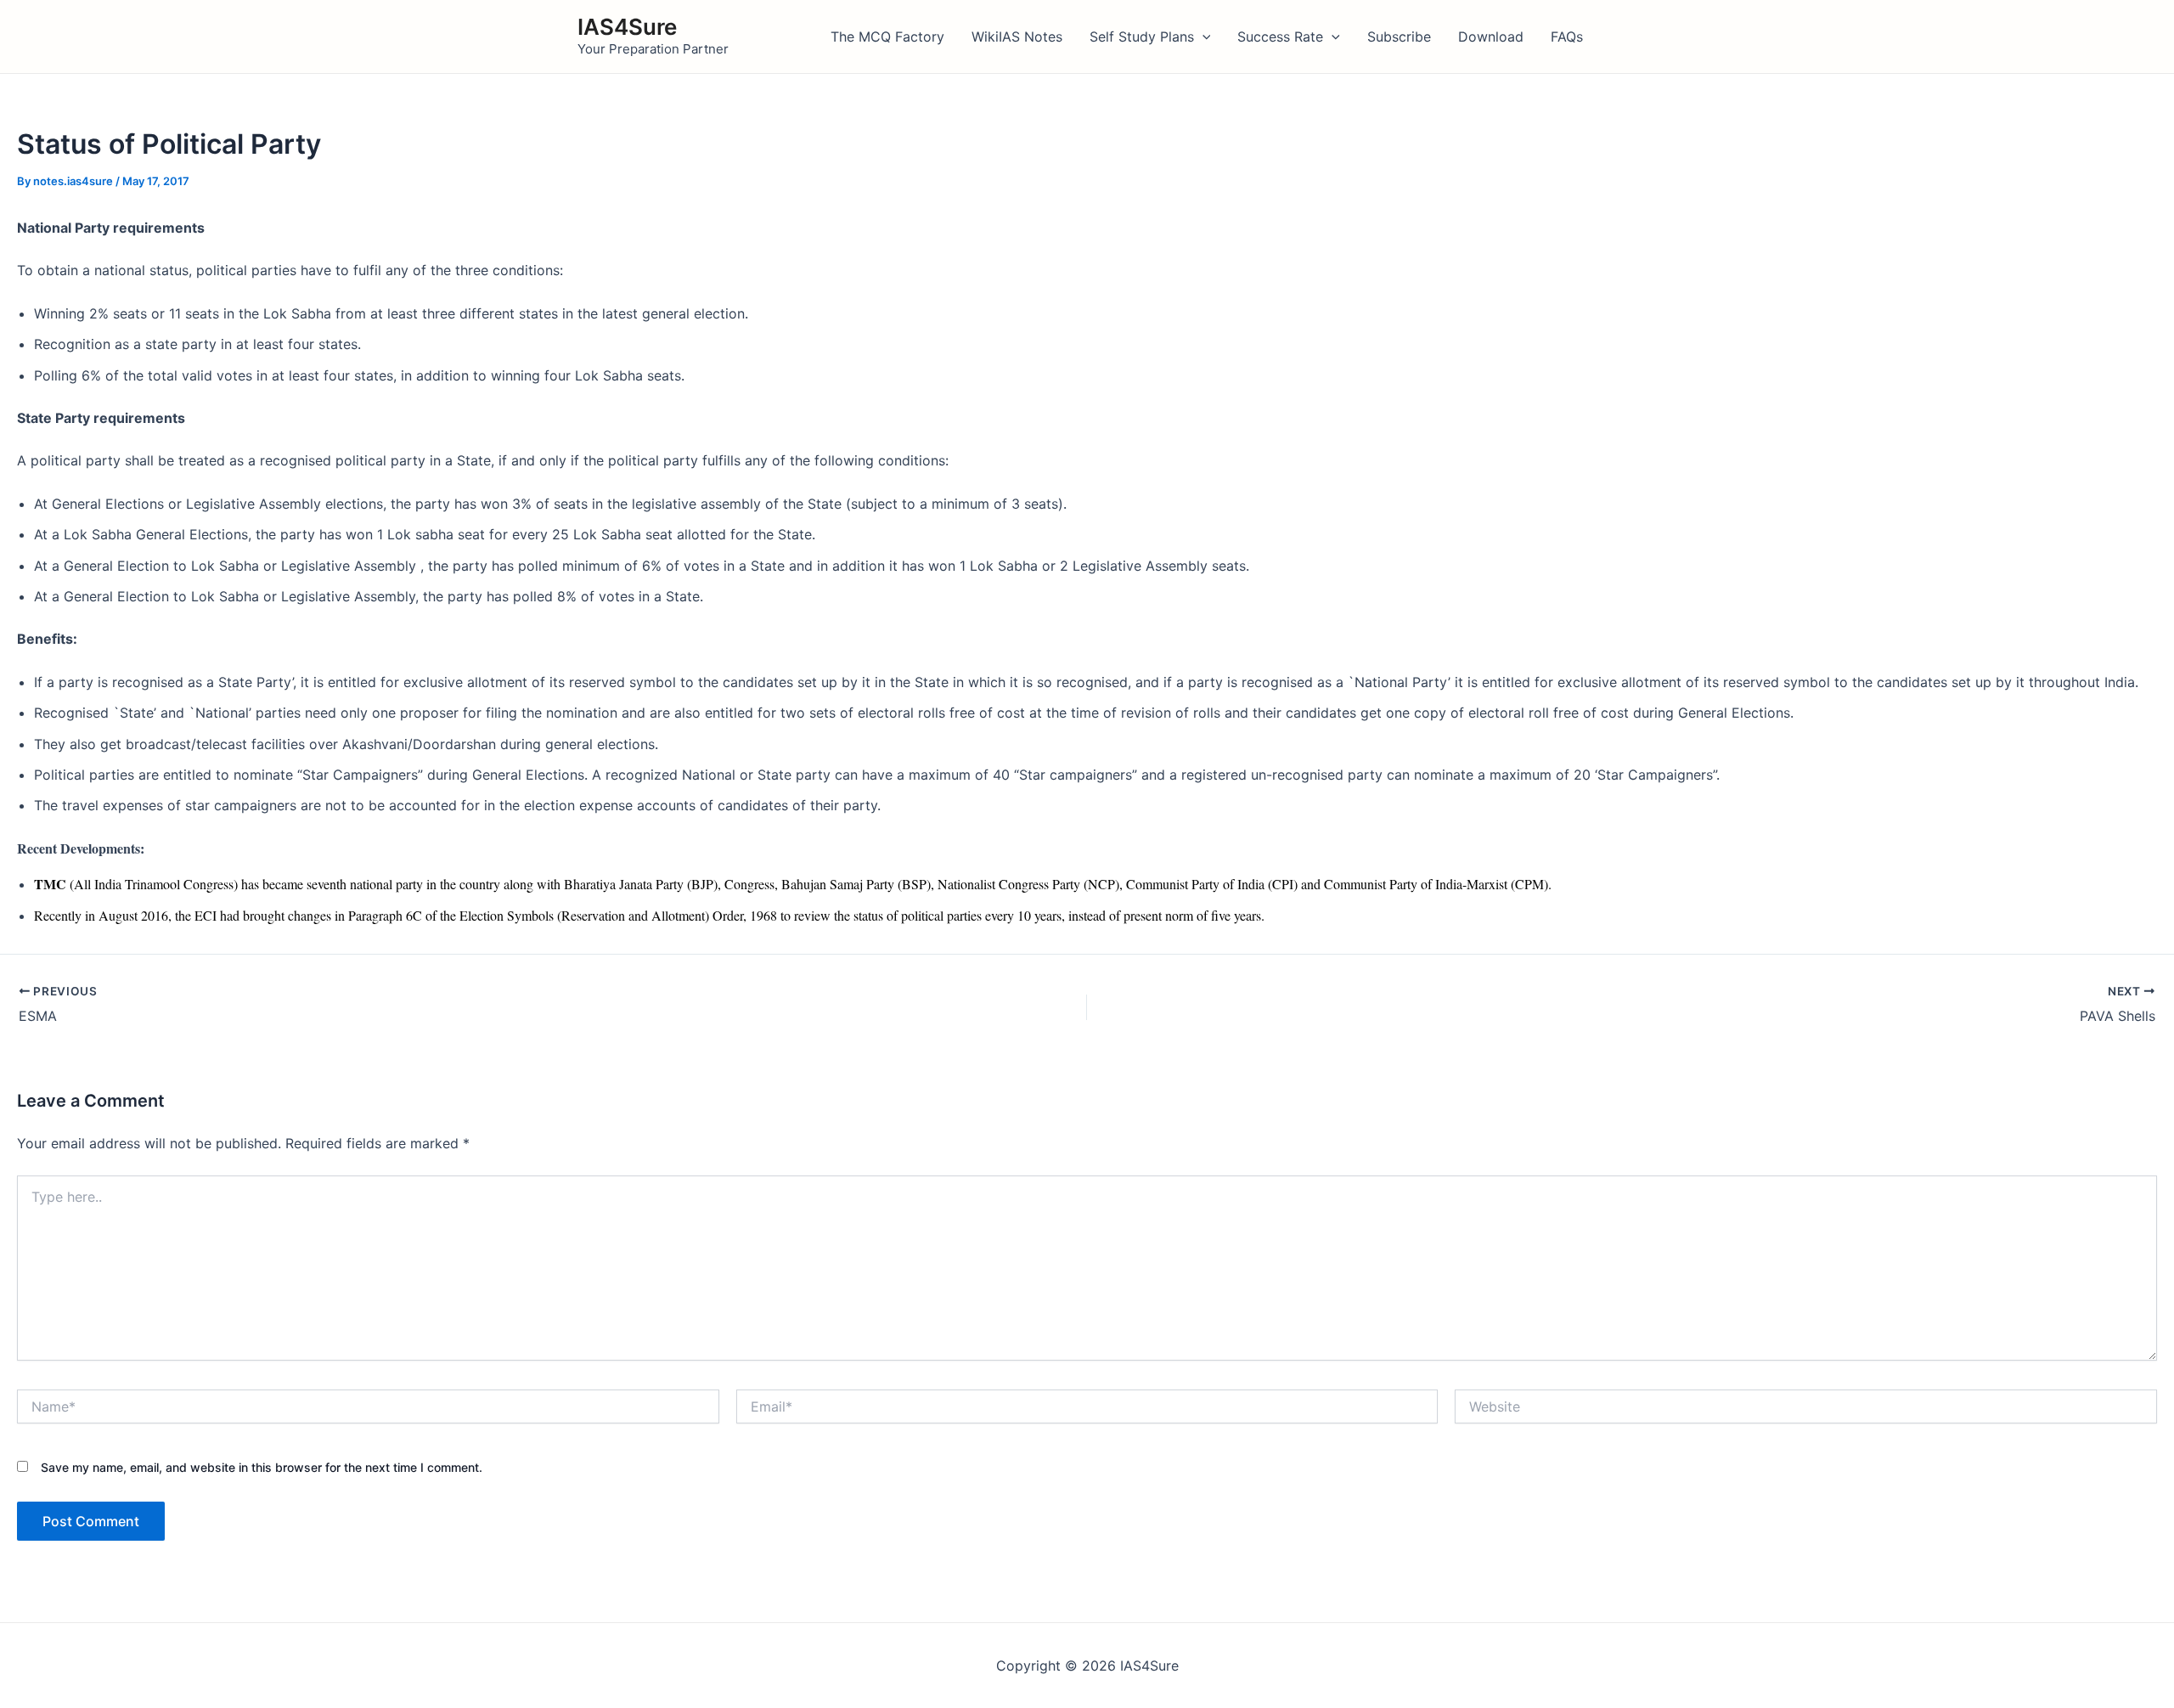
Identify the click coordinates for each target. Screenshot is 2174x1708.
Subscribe (1399, 37)
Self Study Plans (1142, 37)
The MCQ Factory (887, 37)
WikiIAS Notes (1017, 37)
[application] (1202, 37)
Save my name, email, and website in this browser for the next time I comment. (262, 1467)
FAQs (1567, 37)
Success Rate (1280, 37)
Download (1491, 37)
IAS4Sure (627, 27)
